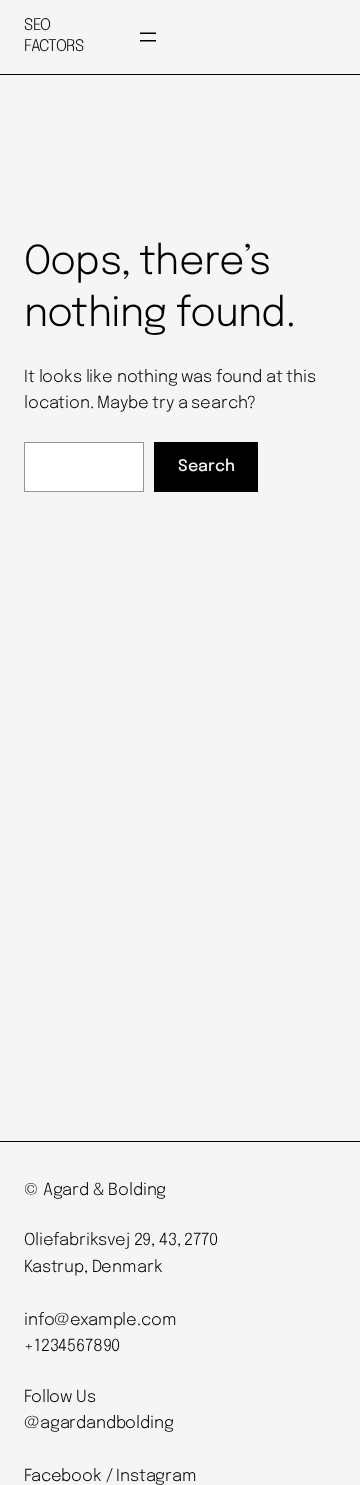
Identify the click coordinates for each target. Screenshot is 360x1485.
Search (206, 466)
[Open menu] (148, 37)
